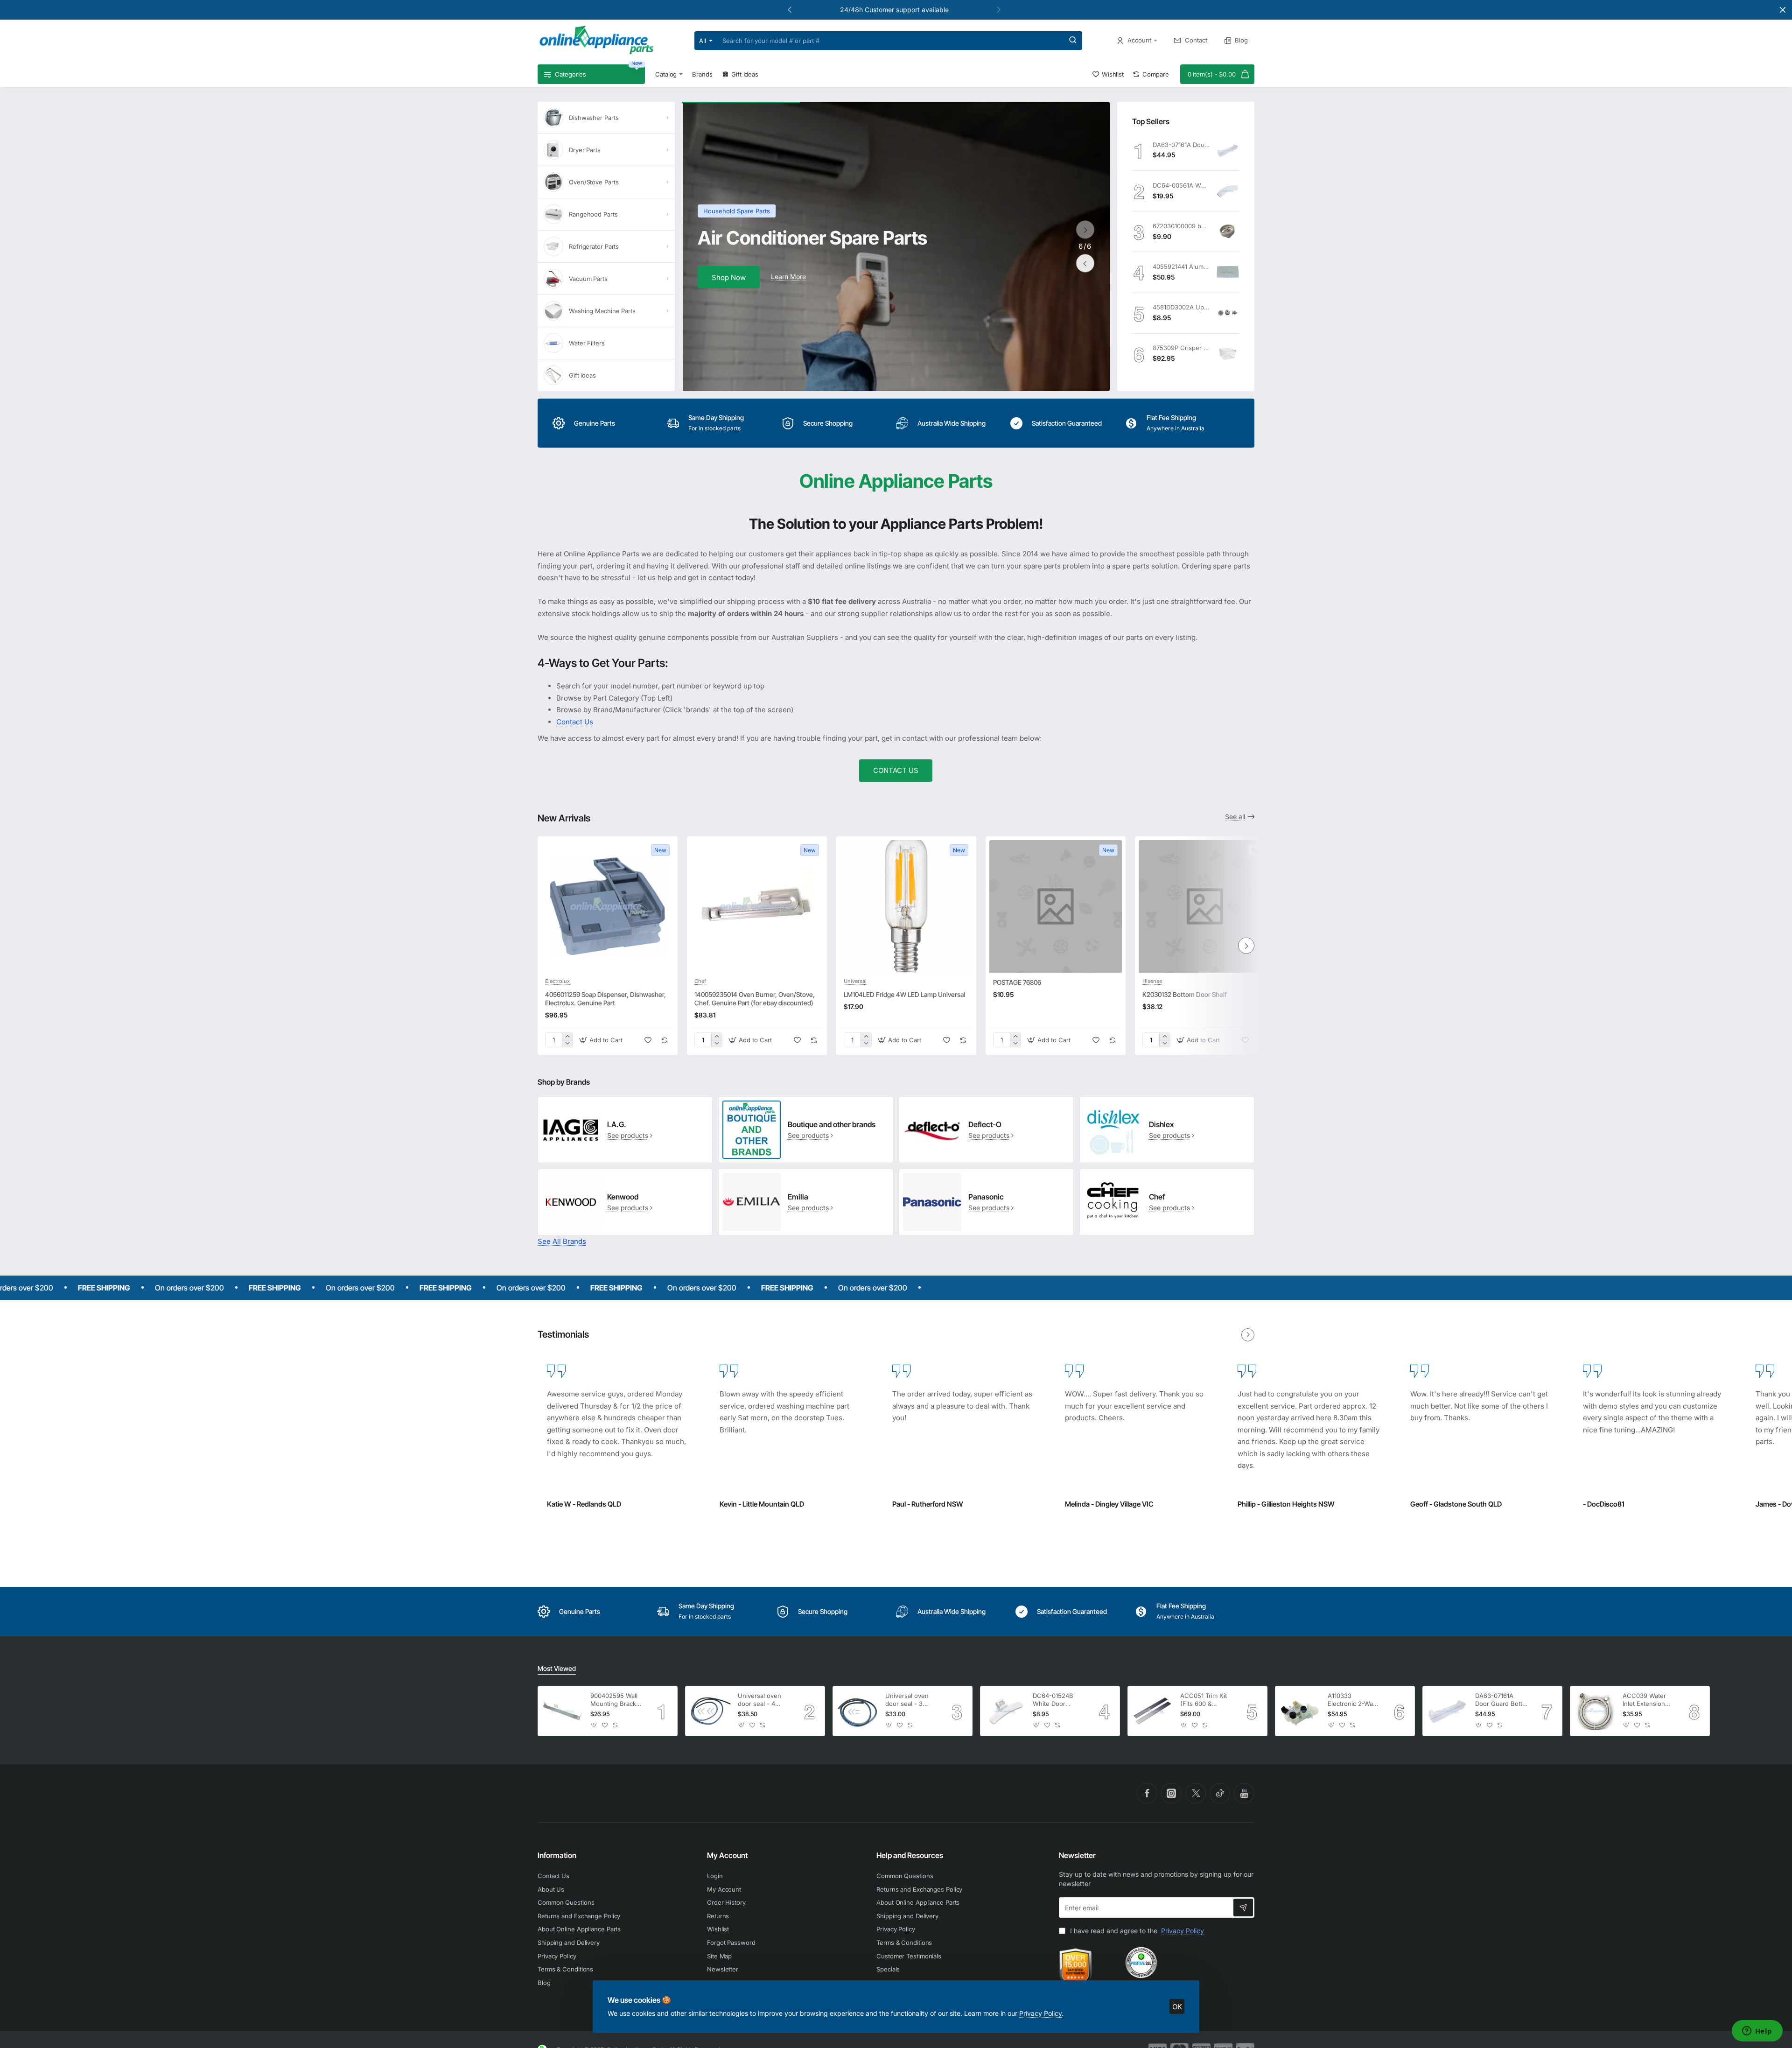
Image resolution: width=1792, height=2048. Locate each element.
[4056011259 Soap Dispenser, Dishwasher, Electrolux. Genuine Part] (608, 906)
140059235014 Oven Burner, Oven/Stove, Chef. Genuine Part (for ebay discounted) (755, 999)
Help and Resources (910, 1855)
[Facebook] (1147, 1793)
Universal (855, 981)
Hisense (1152, 981)
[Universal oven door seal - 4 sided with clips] (710, 1711)
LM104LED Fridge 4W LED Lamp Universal (904, 994)
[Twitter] (1196, 1793)
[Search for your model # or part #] (1073, 41)
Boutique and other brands (832, 1124)
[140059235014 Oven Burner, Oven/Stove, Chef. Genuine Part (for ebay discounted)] (757, 906)
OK (1177, 2007)
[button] (999, 9)
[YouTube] (1244, 1793)
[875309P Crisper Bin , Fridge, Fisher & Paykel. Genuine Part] (1228, 354)
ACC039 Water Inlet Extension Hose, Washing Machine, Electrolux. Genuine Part (1645, 1700)
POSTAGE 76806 (1017, 982)
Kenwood (623, 1197)
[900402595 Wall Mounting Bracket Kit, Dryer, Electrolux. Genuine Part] (563, 1711)
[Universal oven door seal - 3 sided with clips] (858, 1711)
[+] (567, 1036)
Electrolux (557, 981)
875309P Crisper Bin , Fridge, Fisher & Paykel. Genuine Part (1181, 348)
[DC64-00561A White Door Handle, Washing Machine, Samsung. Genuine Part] (1228, 191)
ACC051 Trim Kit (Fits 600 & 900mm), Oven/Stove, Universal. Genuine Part (1204, 1700)
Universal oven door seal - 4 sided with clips (760, 1700)
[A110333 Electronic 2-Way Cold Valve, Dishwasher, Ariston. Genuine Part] (1300, 1711)
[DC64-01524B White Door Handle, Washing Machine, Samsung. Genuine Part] (1005, 1711)
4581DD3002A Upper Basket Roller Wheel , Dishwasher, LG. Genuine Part (1181, 307)
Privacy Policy (1040, 2013)
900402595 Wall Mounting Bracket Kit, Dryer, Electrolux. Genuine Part (616, 1700)
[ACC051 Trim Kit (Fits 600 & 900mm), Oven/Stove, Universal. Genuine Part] (1153, 1711)
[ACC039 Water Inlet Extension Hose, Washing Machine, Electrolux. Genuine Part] (1595, 1711)
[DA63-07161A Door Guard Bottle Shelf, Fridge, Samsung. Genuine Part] (1228, 150)
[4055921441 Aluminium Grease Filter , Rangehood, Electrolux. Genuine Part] (1228, 272)
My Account (727, 1855)
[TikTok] (1220, 1793)
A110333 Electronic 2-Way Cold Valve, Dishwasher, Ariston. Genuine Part (1352, 1700)
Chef (700, 981)
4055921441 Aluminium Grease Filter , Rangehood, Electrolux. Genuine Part (1181, 267)
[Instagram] (1171, 1793)
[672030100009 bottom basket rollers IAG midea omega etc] (1228, 231)
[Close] (1783, 10)
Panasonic (986, 1197)
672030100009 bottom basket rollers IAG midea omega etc (1181, 226)
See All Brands (562, 1241)
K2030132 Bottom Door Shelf (1185, 994)
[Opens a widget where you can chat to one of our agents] (1757, 2032)
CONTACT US (896, 770)
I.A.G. (617, 1124)
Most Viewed (557, 1668)
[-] (567, 1043)
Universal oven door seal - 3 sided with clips (908, 1700)
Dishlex (1161, 1124)
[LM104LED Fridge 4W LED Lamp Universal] (906, 906)
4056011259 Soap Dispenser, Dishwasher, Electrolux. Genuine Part (605, 999)
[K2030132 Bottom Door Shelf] (1205, 906)
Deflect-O (985, 1124)
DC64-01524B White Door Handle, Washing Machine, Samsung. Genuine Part (1057, 1700)
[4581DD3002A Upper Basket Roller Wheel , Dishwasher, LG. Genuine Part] (1228, 313)
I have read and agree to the (1136, 1931)
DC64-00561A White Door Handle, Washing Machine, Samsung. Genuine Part (1181, 185)
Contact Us (575, 722)
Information (557, 1855)
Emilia (798, 1197)
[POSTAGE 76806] (1056, 906)
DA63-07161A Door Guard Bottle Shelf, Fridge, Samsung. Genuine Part (1181, 145)
